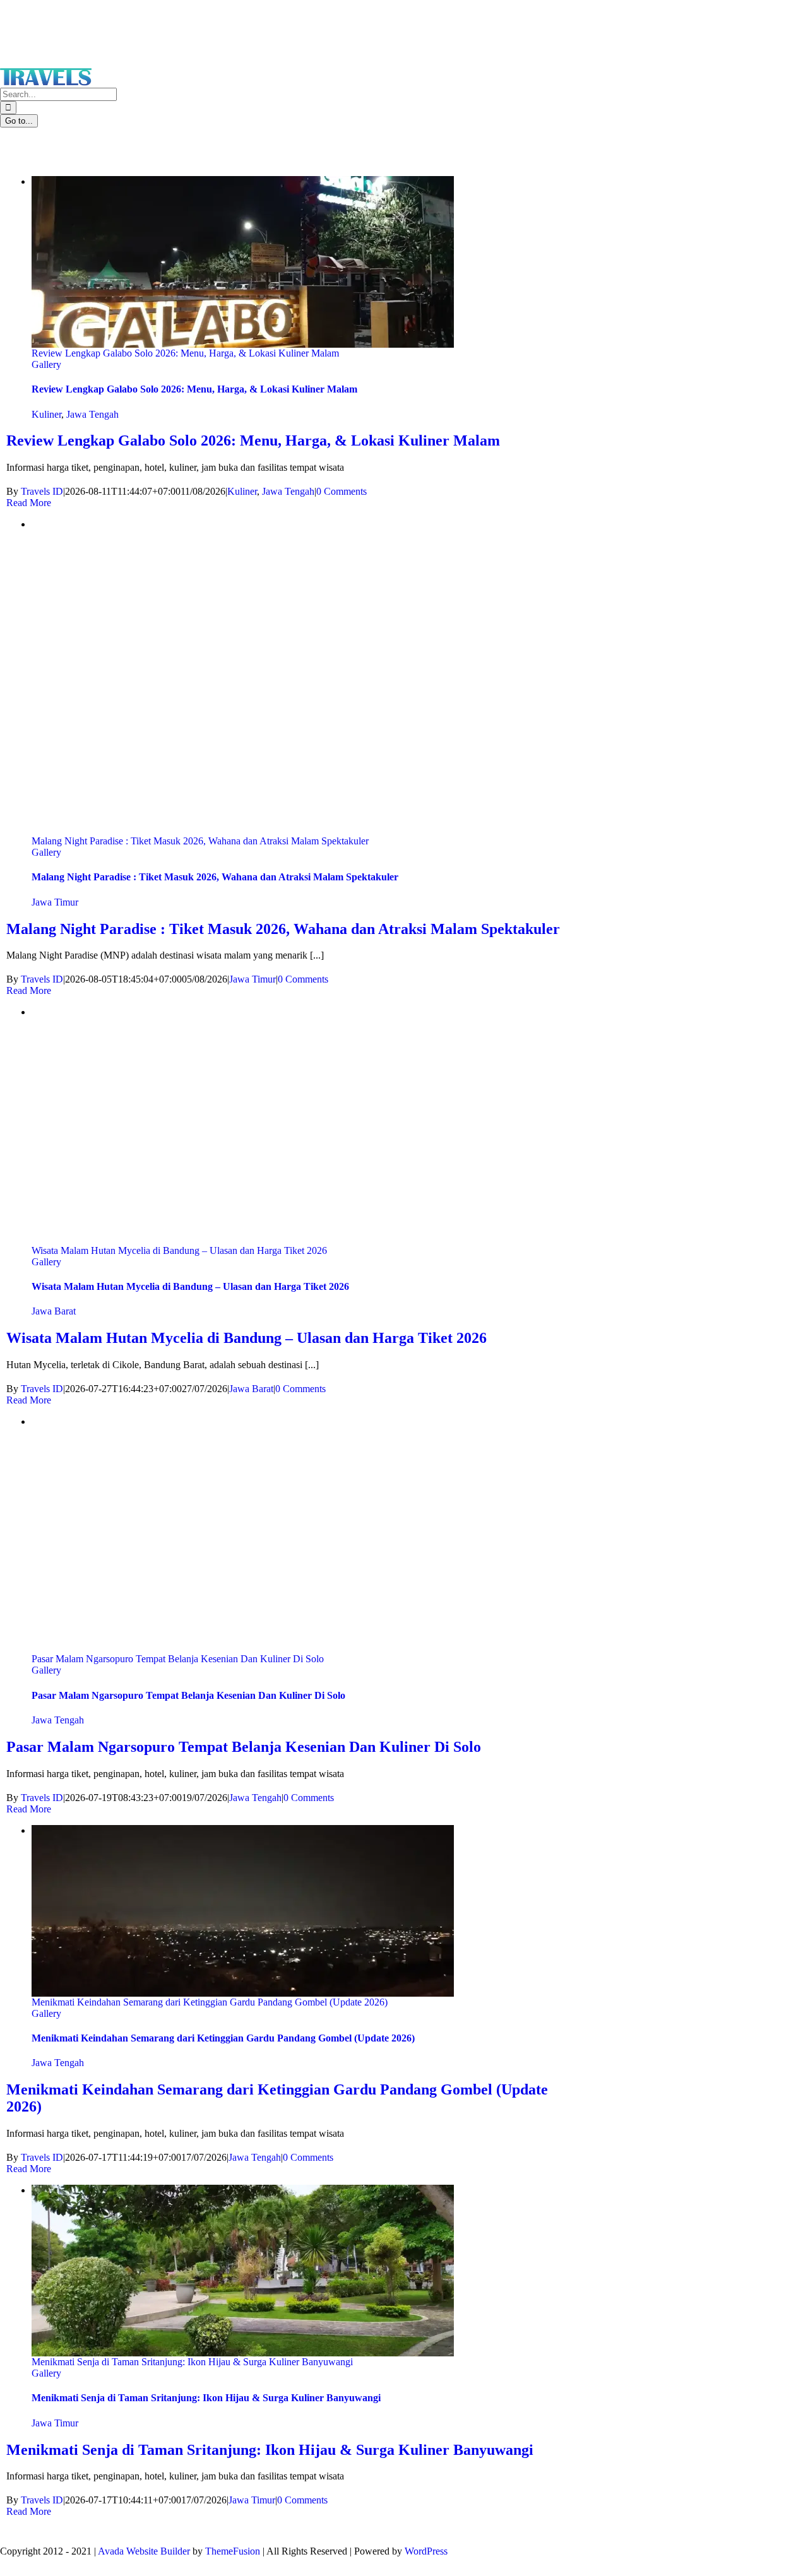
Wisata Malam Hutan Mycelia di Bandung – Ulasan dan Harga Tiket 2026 (179, 1250)
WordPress (426, 2551)
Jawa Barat (54, 1311)
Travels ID (42, 491)
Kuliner (46, 414)
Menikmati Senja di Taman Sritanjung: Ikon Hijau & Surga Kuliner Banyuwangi (192, 2362)
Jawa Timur (55, 902)
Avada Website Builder (144, 2551)
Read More (29, 503)
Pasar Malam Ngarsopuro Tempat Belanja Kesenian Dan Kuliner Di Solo (178, 1659)
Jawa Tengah (92, 414)
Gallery (46, 364)
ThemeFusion (233, 2551)
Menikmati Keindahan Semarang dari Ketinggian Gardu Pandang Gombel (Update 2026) (210, 2002)
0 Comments (342, 491)
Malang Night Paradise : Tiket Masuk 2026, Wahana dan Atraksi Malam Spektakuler (200, 841)
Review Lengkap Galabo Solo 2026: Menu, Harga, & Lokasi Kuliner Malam (185, 353)
